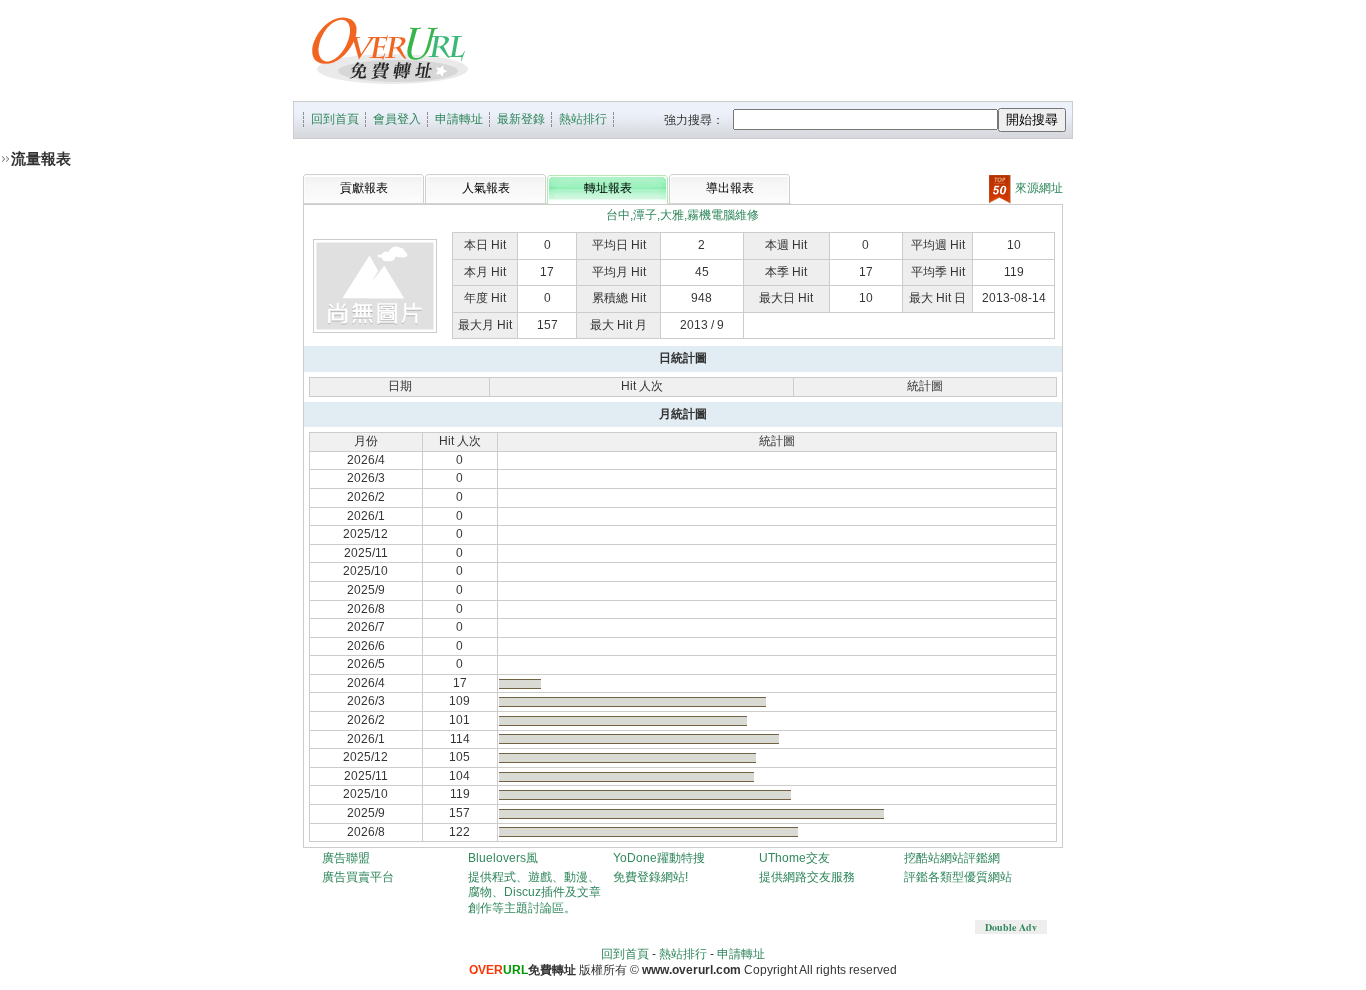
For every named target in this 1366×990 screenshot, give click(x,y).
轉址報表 (608, 188)
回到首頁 (335, 119)
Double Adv (1011, 927)
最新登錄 (521, 119)
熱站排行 (583, 119)
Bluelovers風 (503, 858)
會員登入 (397, 119)
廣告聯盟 (346, 858)
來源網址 (1037, 188)
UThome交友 (794, 858)
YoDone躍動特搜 (659, 858)
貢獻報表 (364, 188)
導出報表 (730, 188)
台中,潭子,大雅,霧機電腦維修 (682, 215)
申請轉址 (459, 119)
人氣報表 (486, 188)
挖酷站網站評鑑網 (952, 858)
